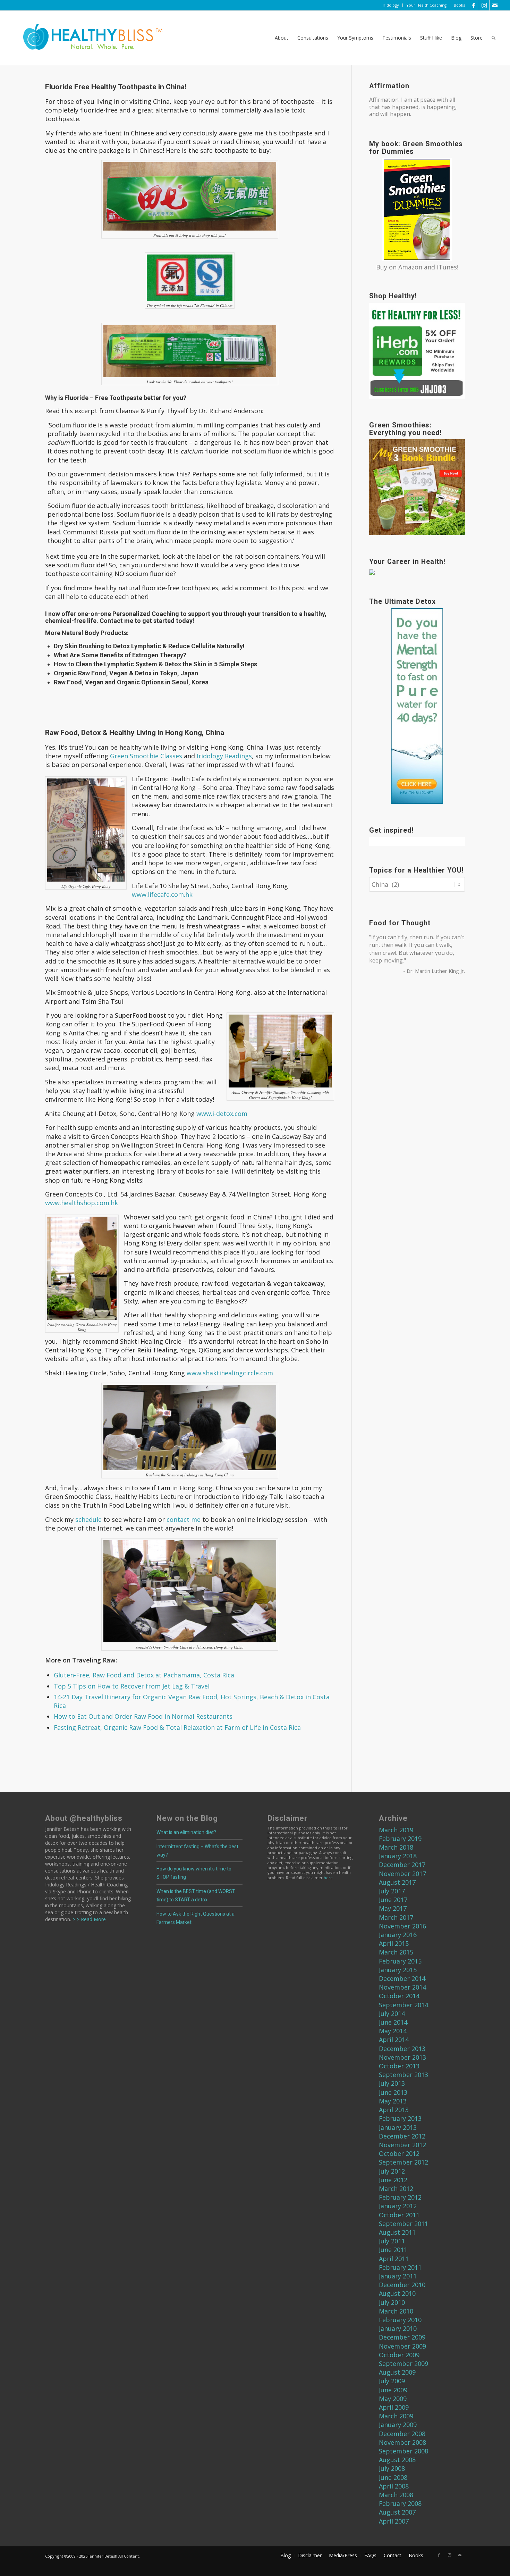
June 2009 (393, 2390)
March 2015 (396, 1952)
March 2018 (396, 1847)
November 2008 (402, 2442)
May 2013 (393, 2101)
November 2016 (402, 1926)
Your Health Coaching (426, 5)
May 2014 (393, 2031)
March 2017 (396, 1917)
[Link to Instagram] (484, 5)
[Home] (88, 38)
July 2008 (392, 2468)
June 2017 (393, 1900)
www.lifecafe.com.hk (162, 894)
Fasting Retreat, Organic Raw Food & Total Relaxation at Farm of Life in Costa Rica (177, 1727)
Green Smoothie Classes (146, 756)
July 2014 (392, 2014)
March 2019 (396, 1830)
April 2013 (394, 2110)
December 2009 (402, 2337)
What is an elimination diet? (186, 1832)
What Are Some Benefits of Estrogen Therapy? (120, 655)
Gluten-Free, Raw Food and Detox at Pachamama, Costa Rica (144, 1675)
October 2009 (399, 2355)
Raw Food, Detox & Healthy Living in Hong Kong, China (135, 733)
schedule (88, 1519)
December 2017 (402, 1865)
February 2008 (400, 2503)
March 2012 (396, 2189)
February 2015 (400, 1961)
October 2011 (399, 2215)
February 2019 (400, 1839)
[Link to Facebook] (474, 5)
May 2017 (393, 1908)
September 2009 (403, 2364)
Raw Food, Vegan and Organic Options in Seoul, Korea (131, 682)
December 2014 (402, 1978)
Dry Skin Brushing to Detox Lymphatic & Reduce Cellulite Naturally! (149, 646)
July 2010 (392, 2302)
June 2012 (393, 2180)
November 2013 (402, 2057)
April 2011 (394, 2259)
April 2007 (394, 2521)
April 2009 (394, 2407)
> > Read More (88, 1919)
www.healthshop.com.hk (82, 1203)
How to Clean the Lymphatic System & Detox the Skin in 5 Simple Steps (155, 664)
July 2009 (392, 2381)
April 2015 (394, 1943)
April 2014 (394, 2040)
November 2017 (402, 1874)
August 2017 (397, 1882)
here (328, 1878)
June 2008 (393, 2477)
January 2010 (398, 2328)
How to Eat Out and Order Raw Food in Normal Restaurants (143, 1716)
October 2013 (399, 2066)
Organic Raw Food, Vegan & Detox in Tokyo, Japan (126, 673)
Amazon (410, 267)
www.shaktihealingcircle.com (230, 1373)
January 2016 (398, 1935)
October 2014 (399, 1996)
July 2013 (392, 2083)
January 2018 (398, 1856)
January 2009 (398, 2425)
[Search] (494, 38)
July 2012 (392, 2171)
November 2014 (402, 1987)
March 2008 (396, 2495)
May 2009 (393, 2399)
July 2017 (392, 1891)
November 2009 (402, 2346)
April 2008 (394, 2486)
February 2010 (400, 2320)
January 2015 (398, 1970)
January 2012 (398, 2206)
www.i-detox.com (222, 1114)
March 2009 (396, 2416)
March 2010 (396, 2311)
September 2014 (403, 2005)
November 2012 (402, 2145)
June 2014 (393, 2022)
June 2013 (393, 2092)
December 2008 (402, 2434)
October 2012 (399, 2153)
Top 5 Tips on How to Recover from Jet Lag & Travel (132, 1686)
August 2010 (397, 2293)
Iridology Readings (224, 756)
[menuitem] (391, 5)
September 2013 (403, 2075)
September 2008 (403, 2451)
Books (459, 5)
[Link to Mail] (495, 5)
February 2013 (400, 2118)
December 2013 (402, 2049)
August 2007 (397, 2512)
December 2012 (402, 2136)
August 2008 (397, 2460)
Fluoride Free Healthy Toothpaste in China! (116, 87)
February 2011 (400, 2267)
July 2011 (392, 2241)
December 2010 (402, 2285)
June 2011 (393, 2250)
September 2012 (403, 2162)
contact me (184, 1519)
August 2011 (397, 2232)
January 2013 (398, 2127)
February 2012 (400, 2197)
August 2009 (397, 2372)
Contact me (116, 621)
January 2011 (398, 2276)
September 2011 (403, 2224)
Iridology (391, 5)
